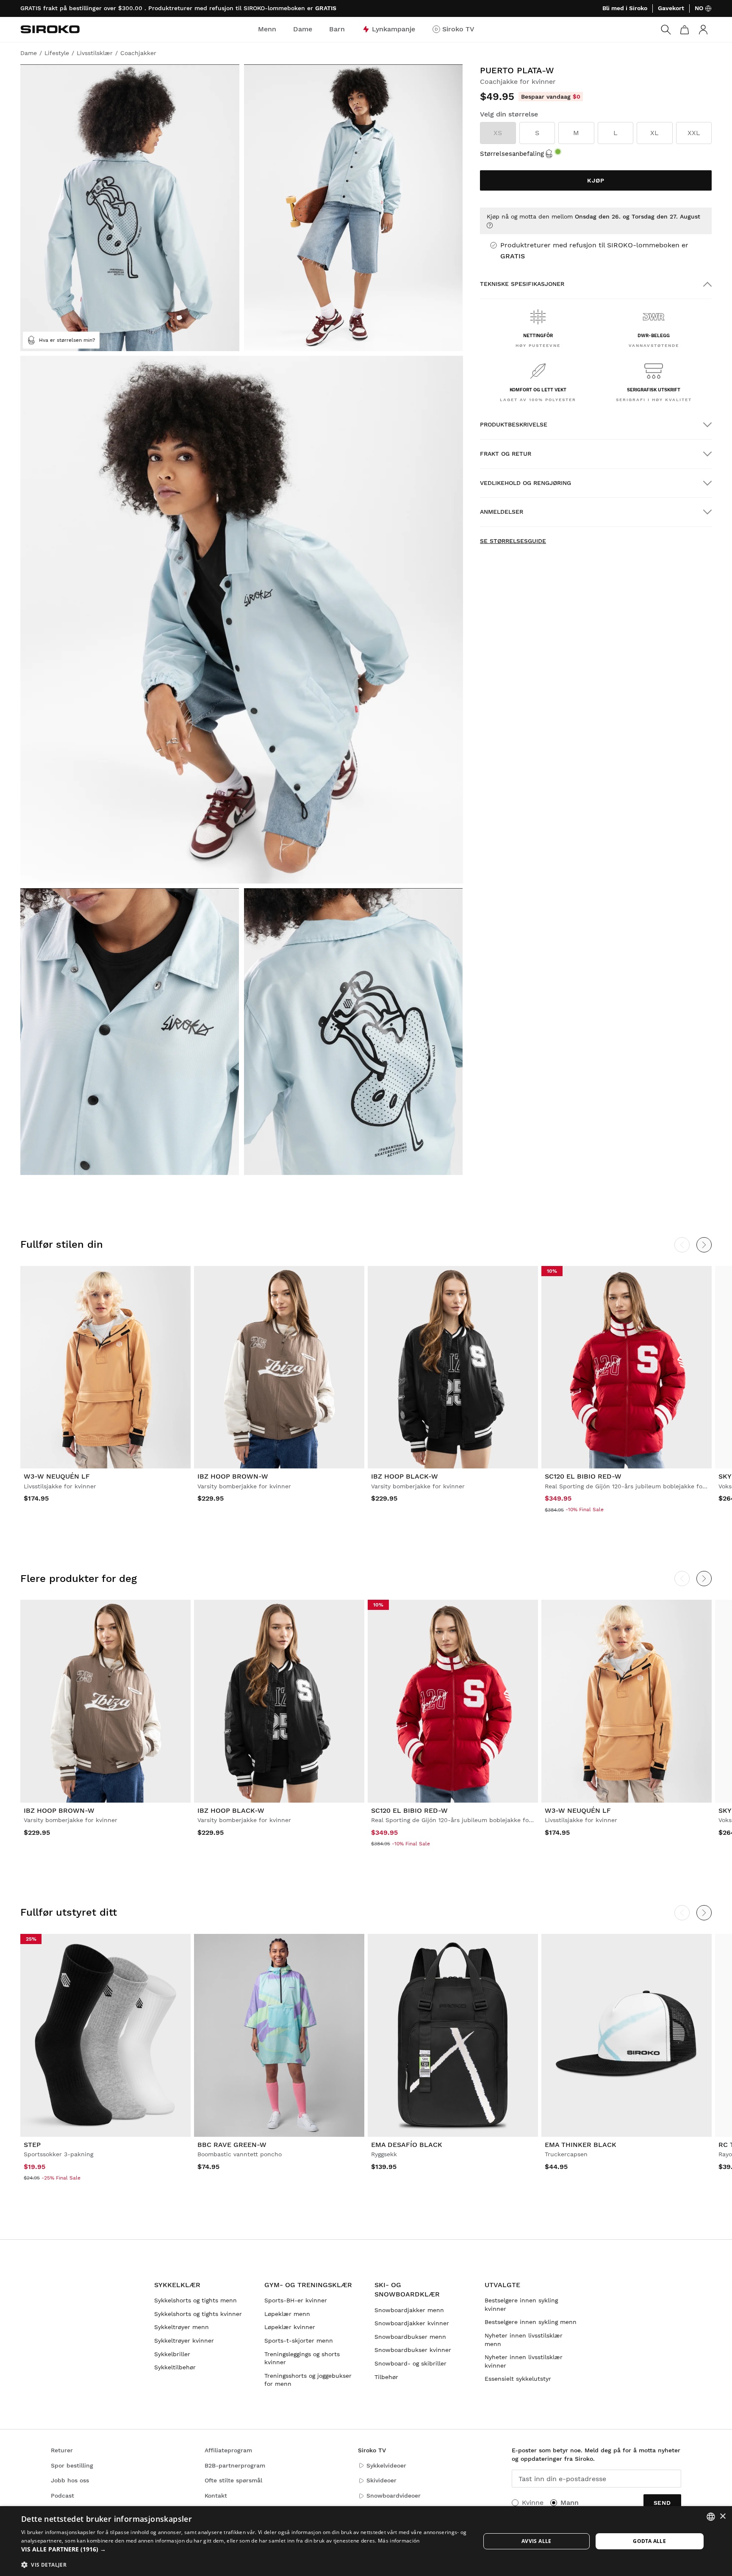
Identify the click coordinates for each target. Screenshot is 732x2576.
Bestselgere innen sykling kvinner (521, 2305)
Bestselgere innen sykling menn (531, 2322)
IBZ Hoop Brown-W (233, 1476)
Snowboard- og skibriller (410, 2363)
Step (32, 2145)
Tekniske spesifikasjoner (522, 284)
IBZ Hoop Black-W (405, 1476)
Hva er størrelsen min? (67, 340)
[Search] (666, 30)
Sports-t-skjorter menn (299, 2341)
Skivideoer (381, 2480)
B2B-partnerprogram (235, 2465)
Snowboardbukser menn (410, 2337)
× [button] (722, 2516)
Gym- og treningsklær (308, 2285)
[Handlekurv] (685, 30)
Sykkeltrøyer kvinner (184, 2341)
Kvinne (533, 2503)
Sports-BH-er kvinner (296, 2300)
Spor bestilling (72, 2465)
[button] (244, 2549)
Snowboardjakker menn (409, 2310)
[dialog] (366, 2541)
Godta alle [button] (649, 2541)
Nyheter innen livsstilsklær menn (524, 2340)
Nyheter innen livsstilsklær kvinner (524, 2361)
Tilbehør (386, 2377)
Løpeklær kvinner (290, 2327)
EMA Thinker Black (581, 2145)
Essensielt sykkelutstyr (518, 2379)
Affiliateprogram (228, 2450)
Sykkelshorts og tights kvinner (198, 2314)
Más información (399, 2541)
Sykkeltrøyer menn (182, 2327)
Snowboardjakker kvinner (412, 2323)
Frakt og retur (506, 454)
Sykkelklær (177, 2285)
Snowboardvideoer (394, 2496)
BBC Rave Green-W (232, 2145)
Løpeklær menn (287, 2314)
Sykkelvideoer (386, 2465)
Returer (62, 2450)
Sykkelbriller (172, 2354)
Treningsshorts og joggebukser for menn (308, 2380)
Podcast (62, 2496)
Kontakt (216, 2496)
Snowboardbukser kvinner (413, 2350)
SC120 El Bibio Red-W (583, 1476)
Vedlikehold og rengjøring (525, 483)
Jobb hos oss (70, 2480)
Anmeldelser (502, 512)
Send (662, 2503)
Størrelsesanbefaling (512, 154)
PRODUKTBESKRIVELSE (514, 424)
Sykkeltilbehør (175, 2367)
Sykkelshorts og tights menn (195, 2300)
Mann (570, 2503)
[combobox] (711, 2517)
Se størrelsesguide (513, 541)
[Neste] (704, 1245)
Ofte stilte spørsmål (233, 2480)
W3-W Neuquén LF (57, 1476)
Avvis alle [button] (537, 2541)
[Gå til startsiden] (50, 29)
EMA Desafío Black (407, 2145)
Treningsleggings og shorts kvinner (302, 2358)
